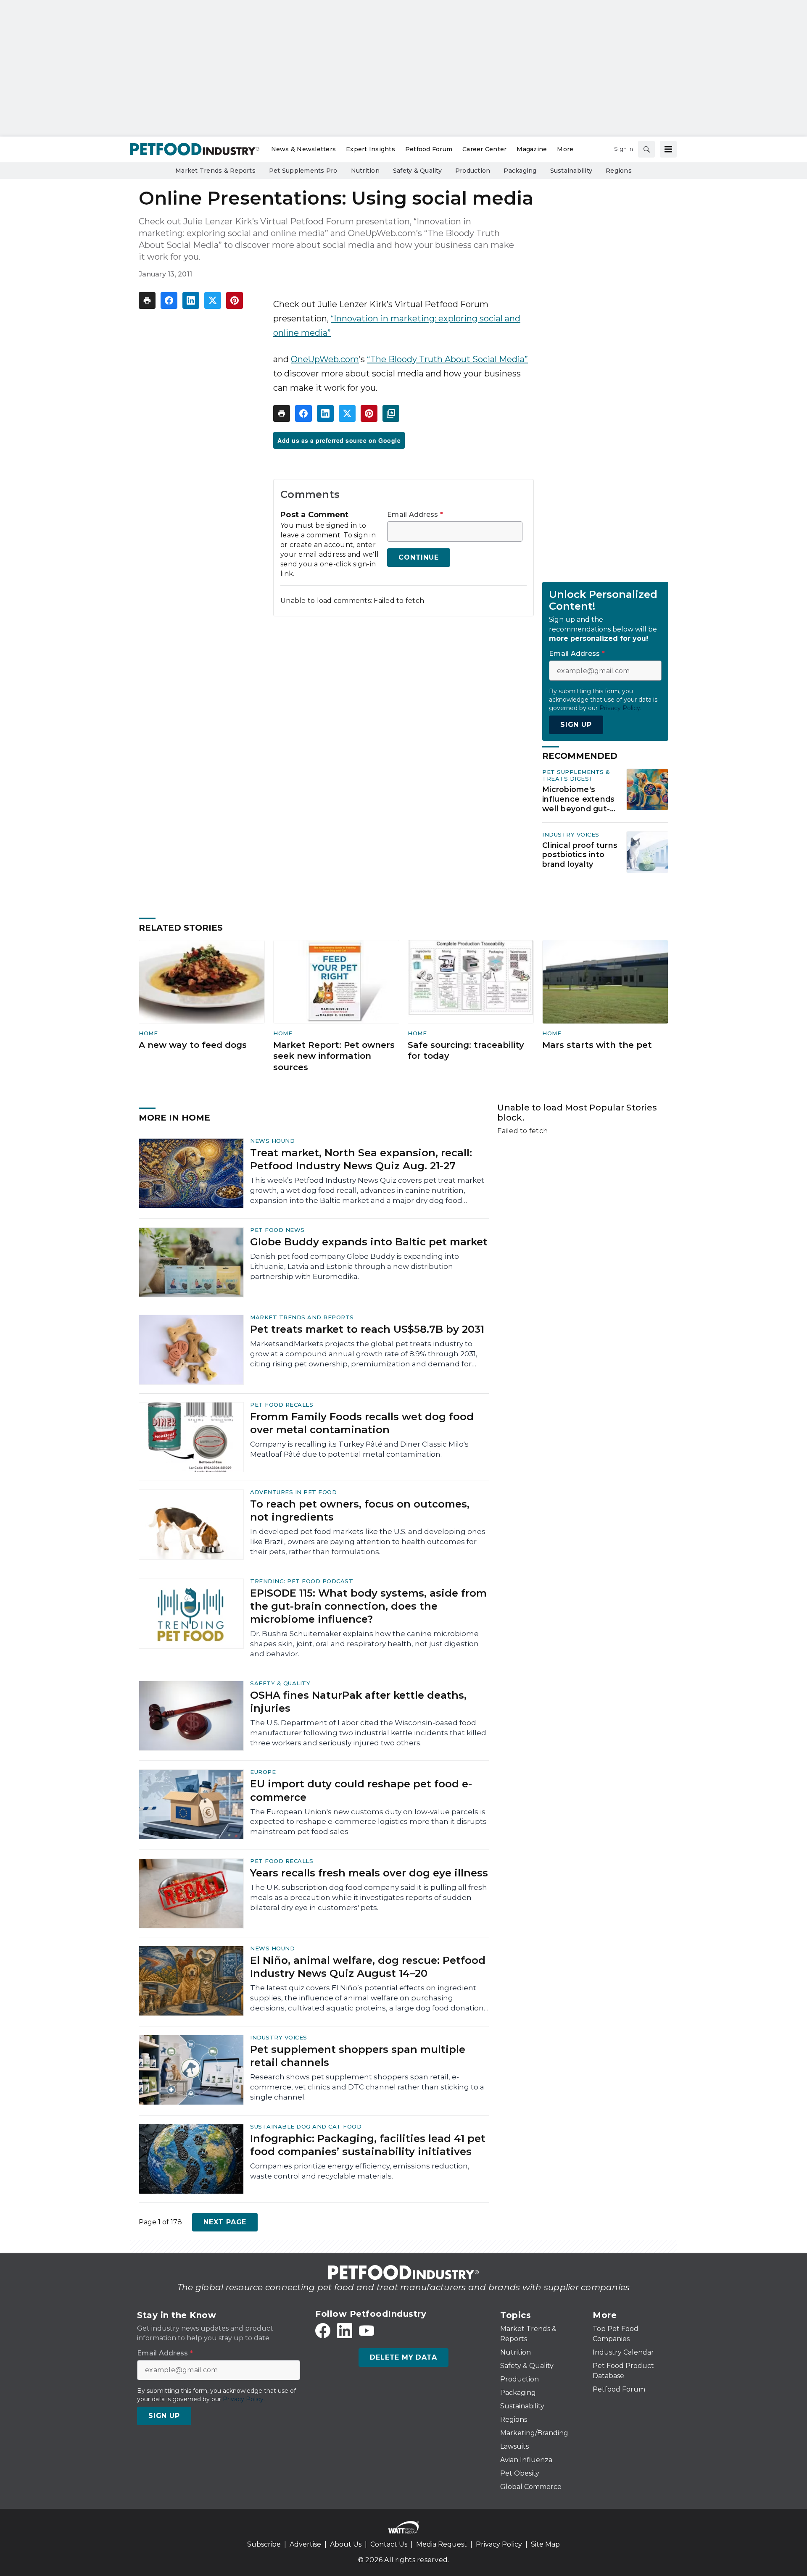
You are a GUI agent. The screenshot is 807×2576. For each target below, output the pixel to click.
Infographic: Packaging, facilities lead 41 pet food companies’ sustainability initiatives (368, 2145)
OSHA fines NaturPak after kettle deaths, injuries (358, 1702)
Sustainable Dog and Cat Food (306, 2126)
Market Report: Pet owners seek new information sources (334, 1056)
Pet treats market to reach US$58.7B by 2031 (367, 1329)
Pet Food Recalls (282, 1405)
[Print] (147, 300)
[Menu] (668, 149)
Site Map (545, 2544)
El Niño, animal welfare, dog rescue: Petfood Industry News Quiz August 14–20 (368, 1967)
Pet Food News (277, 1230)
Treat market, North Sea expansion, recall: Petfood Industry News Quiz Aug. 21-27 (361, 1159)
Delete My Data (403, 2357)
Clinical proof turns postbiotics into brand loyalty (580, 855)
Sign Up (576, 725)
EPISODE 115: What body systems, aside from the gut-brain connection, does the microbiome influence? (368, 1606)
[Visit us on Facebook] (323, 2331)
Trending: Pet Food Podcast (302, 1581)
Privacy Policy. (620, 708)
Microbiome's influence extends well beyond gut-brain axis (578, 799)
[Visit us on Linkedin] (345, 2331)
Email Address (415, 515)
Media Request (442, 2544)
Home (148, 1033)
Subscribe (264, 2544)
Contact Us (389, 2544)
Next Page (225, 2222)
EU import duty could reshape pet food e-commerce (361, 1790)
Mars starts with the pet (597, 1045)
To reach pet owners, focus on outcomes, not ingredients (360, 1510)
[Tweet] (213, 300)
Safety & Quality (280, 1683)
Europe (263, 1772)
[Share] (169, 300)
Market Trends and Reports (302, 1317)
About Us (346, 2544)
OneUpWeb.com (325, 359)
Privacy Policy (499, 2544)
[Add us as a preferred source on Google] (391, 413)
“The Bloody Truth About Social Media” (447, 359)
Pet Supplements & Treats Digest (576, 775)
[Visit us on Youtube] (367, 2331)
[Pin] (235, 300)
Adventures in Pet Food (293, 1492)
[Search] (646, 149)
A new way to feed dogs (193, 1045)
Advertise (305, 2544)
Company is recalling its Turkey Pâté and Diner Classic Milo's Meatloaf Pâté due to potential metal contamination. (359, 1449)
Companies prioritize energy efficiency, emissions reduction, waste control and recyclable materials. (360, 2171)
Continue (418, 557)
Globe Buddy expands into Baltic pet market (369, 1242)
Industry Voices (571, 834)
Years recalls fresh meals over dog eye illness (369, 1873)
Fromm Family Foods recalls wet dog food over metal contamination (362, 1423)
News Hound (272, 1141)
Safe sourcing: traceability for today (466, 1051)
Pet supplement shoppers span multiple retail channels (358, 2056)
